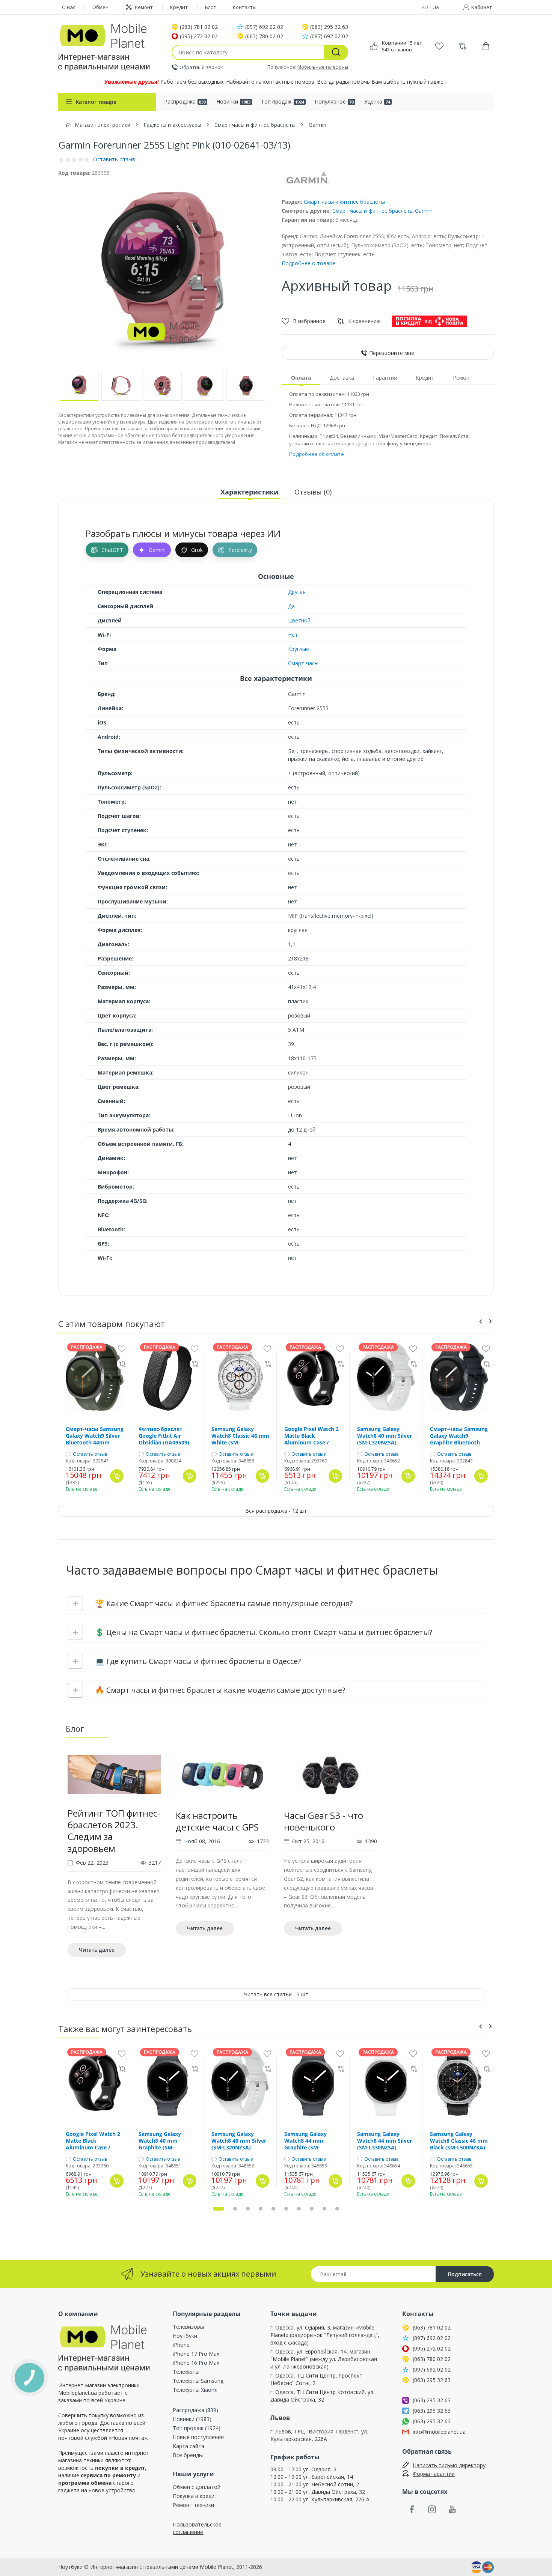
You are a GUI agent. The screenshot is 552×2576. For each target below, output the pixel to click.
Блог (210, 7)
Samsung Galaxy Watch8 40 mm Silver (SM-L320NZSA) (385, 1436)
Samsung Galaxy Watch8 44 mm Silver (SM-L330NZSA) (385, 2141)
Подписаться (465, 2274)
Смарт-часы (303, 663)
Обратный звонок (201, 67)
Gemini (157, 550)
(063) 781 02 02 (199, 27)
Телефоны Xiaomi (195, 2390)
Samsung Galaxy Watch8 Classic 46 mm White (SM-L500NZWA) (240, 1436)
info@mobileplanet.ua (439, 2432)
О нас (69, 7)
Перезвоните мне (392, 353)
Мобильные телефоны (323, 67)
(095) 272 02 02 (199, 36)
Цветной (299, 620)
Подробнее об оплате (317, 454)
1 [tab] (219, 2209)
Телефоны (186, 2372)
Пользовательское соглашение (197, 2528)
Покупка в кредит (195, 2496)
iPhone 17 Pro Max (196, 2354)
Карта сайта (189, 2446)
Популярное (334, 101)
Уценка (377, 101)
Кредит (179, 7)
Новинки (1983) (192, 2419)
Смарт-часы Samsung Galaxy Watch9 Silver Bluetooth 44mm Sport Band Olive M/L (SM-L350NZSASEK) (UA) (95, 1436)
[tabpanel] (114, 1855)
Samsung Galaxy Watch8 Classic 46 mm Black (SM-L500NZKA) (459, 2141)
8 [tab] (312, 2209)
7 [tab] (299, 2209)
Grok (197, 550)
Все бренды (188, 2455)
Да (291, 606)
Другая (297, 592)
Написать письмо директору (449, 2465)
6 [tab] (286, 2209)
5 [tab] (273, 2209)
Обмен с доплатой (197, 2487)
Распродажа (185, 101)
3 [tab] (248, 2209)
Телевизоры (188, 2327)
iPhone (181, 2345)
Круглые (299, 649)
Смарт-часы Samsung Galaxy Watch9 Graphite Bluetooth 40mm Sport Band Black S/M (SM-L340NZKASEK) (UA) (459, 1436)
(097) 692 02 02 (264, 27)
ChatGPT (112, 550)
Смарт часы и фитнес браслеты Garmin (382, 211)
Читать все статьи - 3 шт (276, 1994)
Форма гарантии (434, 2474)
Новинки (233, 101)
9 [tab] (324, 2209)
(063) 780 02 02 (264, 36)
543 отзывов (397, 50)
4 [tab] (261, 2209)
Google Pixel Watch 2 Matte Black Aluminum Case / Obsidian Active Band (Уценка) (312, 1436)
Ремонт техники (193, 2505)
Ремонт (144, 7)
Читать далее (97, 1950)
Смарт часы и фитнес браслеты (344, 202)
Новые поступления (198, 2437)
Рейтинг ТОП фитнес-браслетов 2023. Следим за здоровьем (114, 1831)
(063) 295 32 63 (329, 27)
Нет (293, 635)
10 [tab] (337, 2209)
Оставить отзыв (90, 1454)
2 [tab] (235, 2209)
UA (436, 7)
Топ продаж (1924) (197, 2428)
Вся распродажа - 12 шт (276, 1511)
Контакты (245, 7)
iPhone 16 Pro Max (196, 2363)
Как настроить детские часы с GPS (217, 1821)
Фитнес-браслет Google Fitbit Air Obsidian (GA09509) (164, 1436)
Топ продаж (283, 101)
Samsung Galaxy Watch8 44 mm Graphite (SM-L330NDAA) (305, 2141)
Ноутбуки (185, 2336)
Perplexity (240, 550)
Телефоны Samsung (198, 2381)
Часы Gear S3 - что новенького (324, 1821)
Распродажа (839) (195, 2410)
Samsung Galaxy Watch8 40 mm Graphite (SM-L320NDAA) (160, 2141)
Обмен (100, 7)
